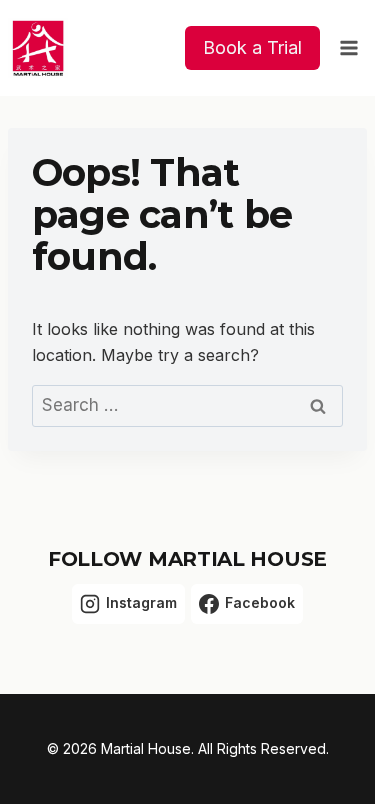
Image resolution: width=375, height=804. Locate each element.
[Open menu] (348, 47)
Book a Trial (252, 47)
